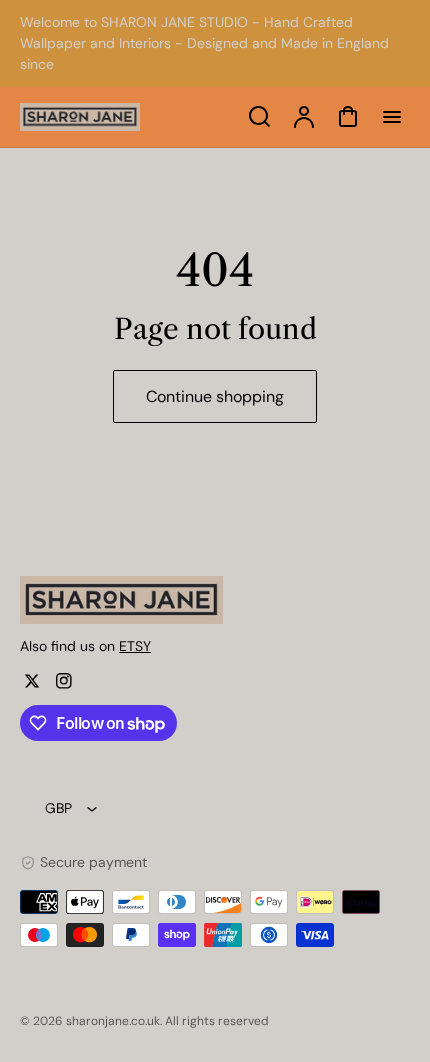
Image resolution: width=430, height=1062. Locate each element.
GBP (58, 808)
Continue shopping (215, 396)
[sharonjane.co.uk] (145, 600)
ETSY (135, 646)
